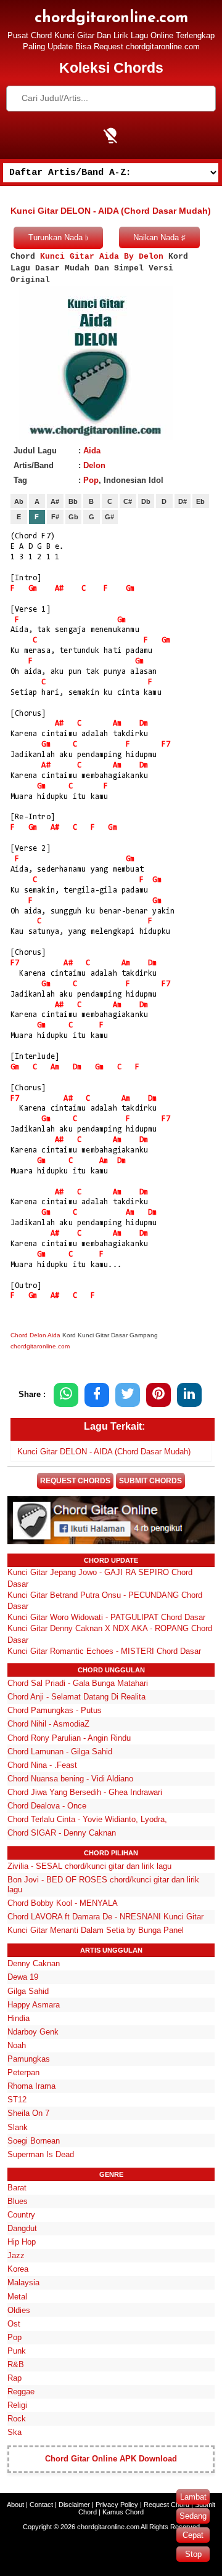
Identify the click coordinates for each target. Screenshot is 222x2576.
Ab (19, 501)
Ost (14, 2324)
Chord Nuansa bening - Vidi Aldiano (70, 1779)
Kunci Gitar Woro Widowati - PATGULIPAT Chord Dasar (106, 1617)
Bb (73, 501)
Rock (17, 2419)
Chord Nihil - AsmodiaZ (48, 1724)
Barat (17, 2188)
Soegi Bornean (34, 2141)
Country (21, 2215)
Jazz (16, 2255)
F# (55, 517)
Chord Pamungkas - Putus (55, 1710)
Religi (17, 2405)
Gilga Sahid (28, 1991)
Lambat (193, 2497)
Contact (41, 2505)
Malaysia (23, 2282)
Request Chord (166, 2505)
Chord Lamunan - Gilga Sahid (60, 1752)
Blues (18, 2201)
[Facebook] (97, 1395)
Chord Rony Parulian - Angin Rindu (69, 1738)
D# (183, 501)
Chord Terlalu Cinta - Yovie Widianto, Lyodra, (87, 1819)
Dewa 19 (23, 1977)
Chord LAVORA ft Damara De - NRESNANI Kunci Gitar (105, 1917)
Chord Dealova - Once (47, 1806)
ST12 (17, 2100)
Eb (200, 501)
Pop (91, 480)
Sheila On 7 (28, 2113)
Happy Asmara (34, 2005)
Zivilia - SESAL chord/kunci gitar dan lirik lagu (89, 1866)
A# (55, 501)
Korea (18, 2269)
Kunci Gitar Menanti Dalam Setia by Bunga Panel (96, 1930)
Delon (94, 465)
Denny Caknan (34, 1963)
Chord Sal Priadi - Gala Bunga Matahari (78, 1683)
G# (109, 517)
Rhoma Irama (31, 2086)
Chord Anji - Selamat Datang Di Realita (76, 1697)
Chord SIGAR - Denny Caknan (62, 1833)
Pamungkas (29, 2059)
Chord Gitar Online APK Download (111, 2459)
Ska (14, 2432)
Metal (17, 2297)
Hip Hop (22, 2242)
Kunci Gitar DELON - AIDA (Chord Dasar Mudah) (104, 1452)
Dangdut (22, 2228)
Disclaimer (74, 2505)
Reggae (21, 2392)
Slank (18, 2127)
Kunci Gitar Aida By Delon (102, 257)
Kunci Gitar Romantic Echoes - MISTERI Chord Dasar (104, 1651)
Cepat (193, 2535)
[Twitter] (128, 1395)
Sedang (193, 2516)
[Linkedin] (189, 1395)
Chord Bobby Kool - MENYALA (63, 1903)
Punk (17, 2351)
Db (146, 501)
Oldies (19, 2310)
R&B (16, 2364)
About (15, 2505)
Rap (14, 2378)
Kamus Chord (123, 2512)
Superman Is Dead (41, 2154)
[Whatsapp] (66, 1395)
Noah (17, 2045)
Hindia (18, 2018)
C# (128, 501)
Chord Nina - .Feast (42, 1765)
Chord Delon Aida (35, 1335)
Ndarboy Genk (33, 2032)
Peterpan (23, 2072)
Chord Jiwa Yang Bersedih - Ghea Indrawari (85, 1792)
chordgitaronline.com (111, 18)
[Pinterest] (158, 1395)
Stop (193, 2554)
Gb (73, 517)
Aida (92, 451)
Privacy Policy (117, 2505)
